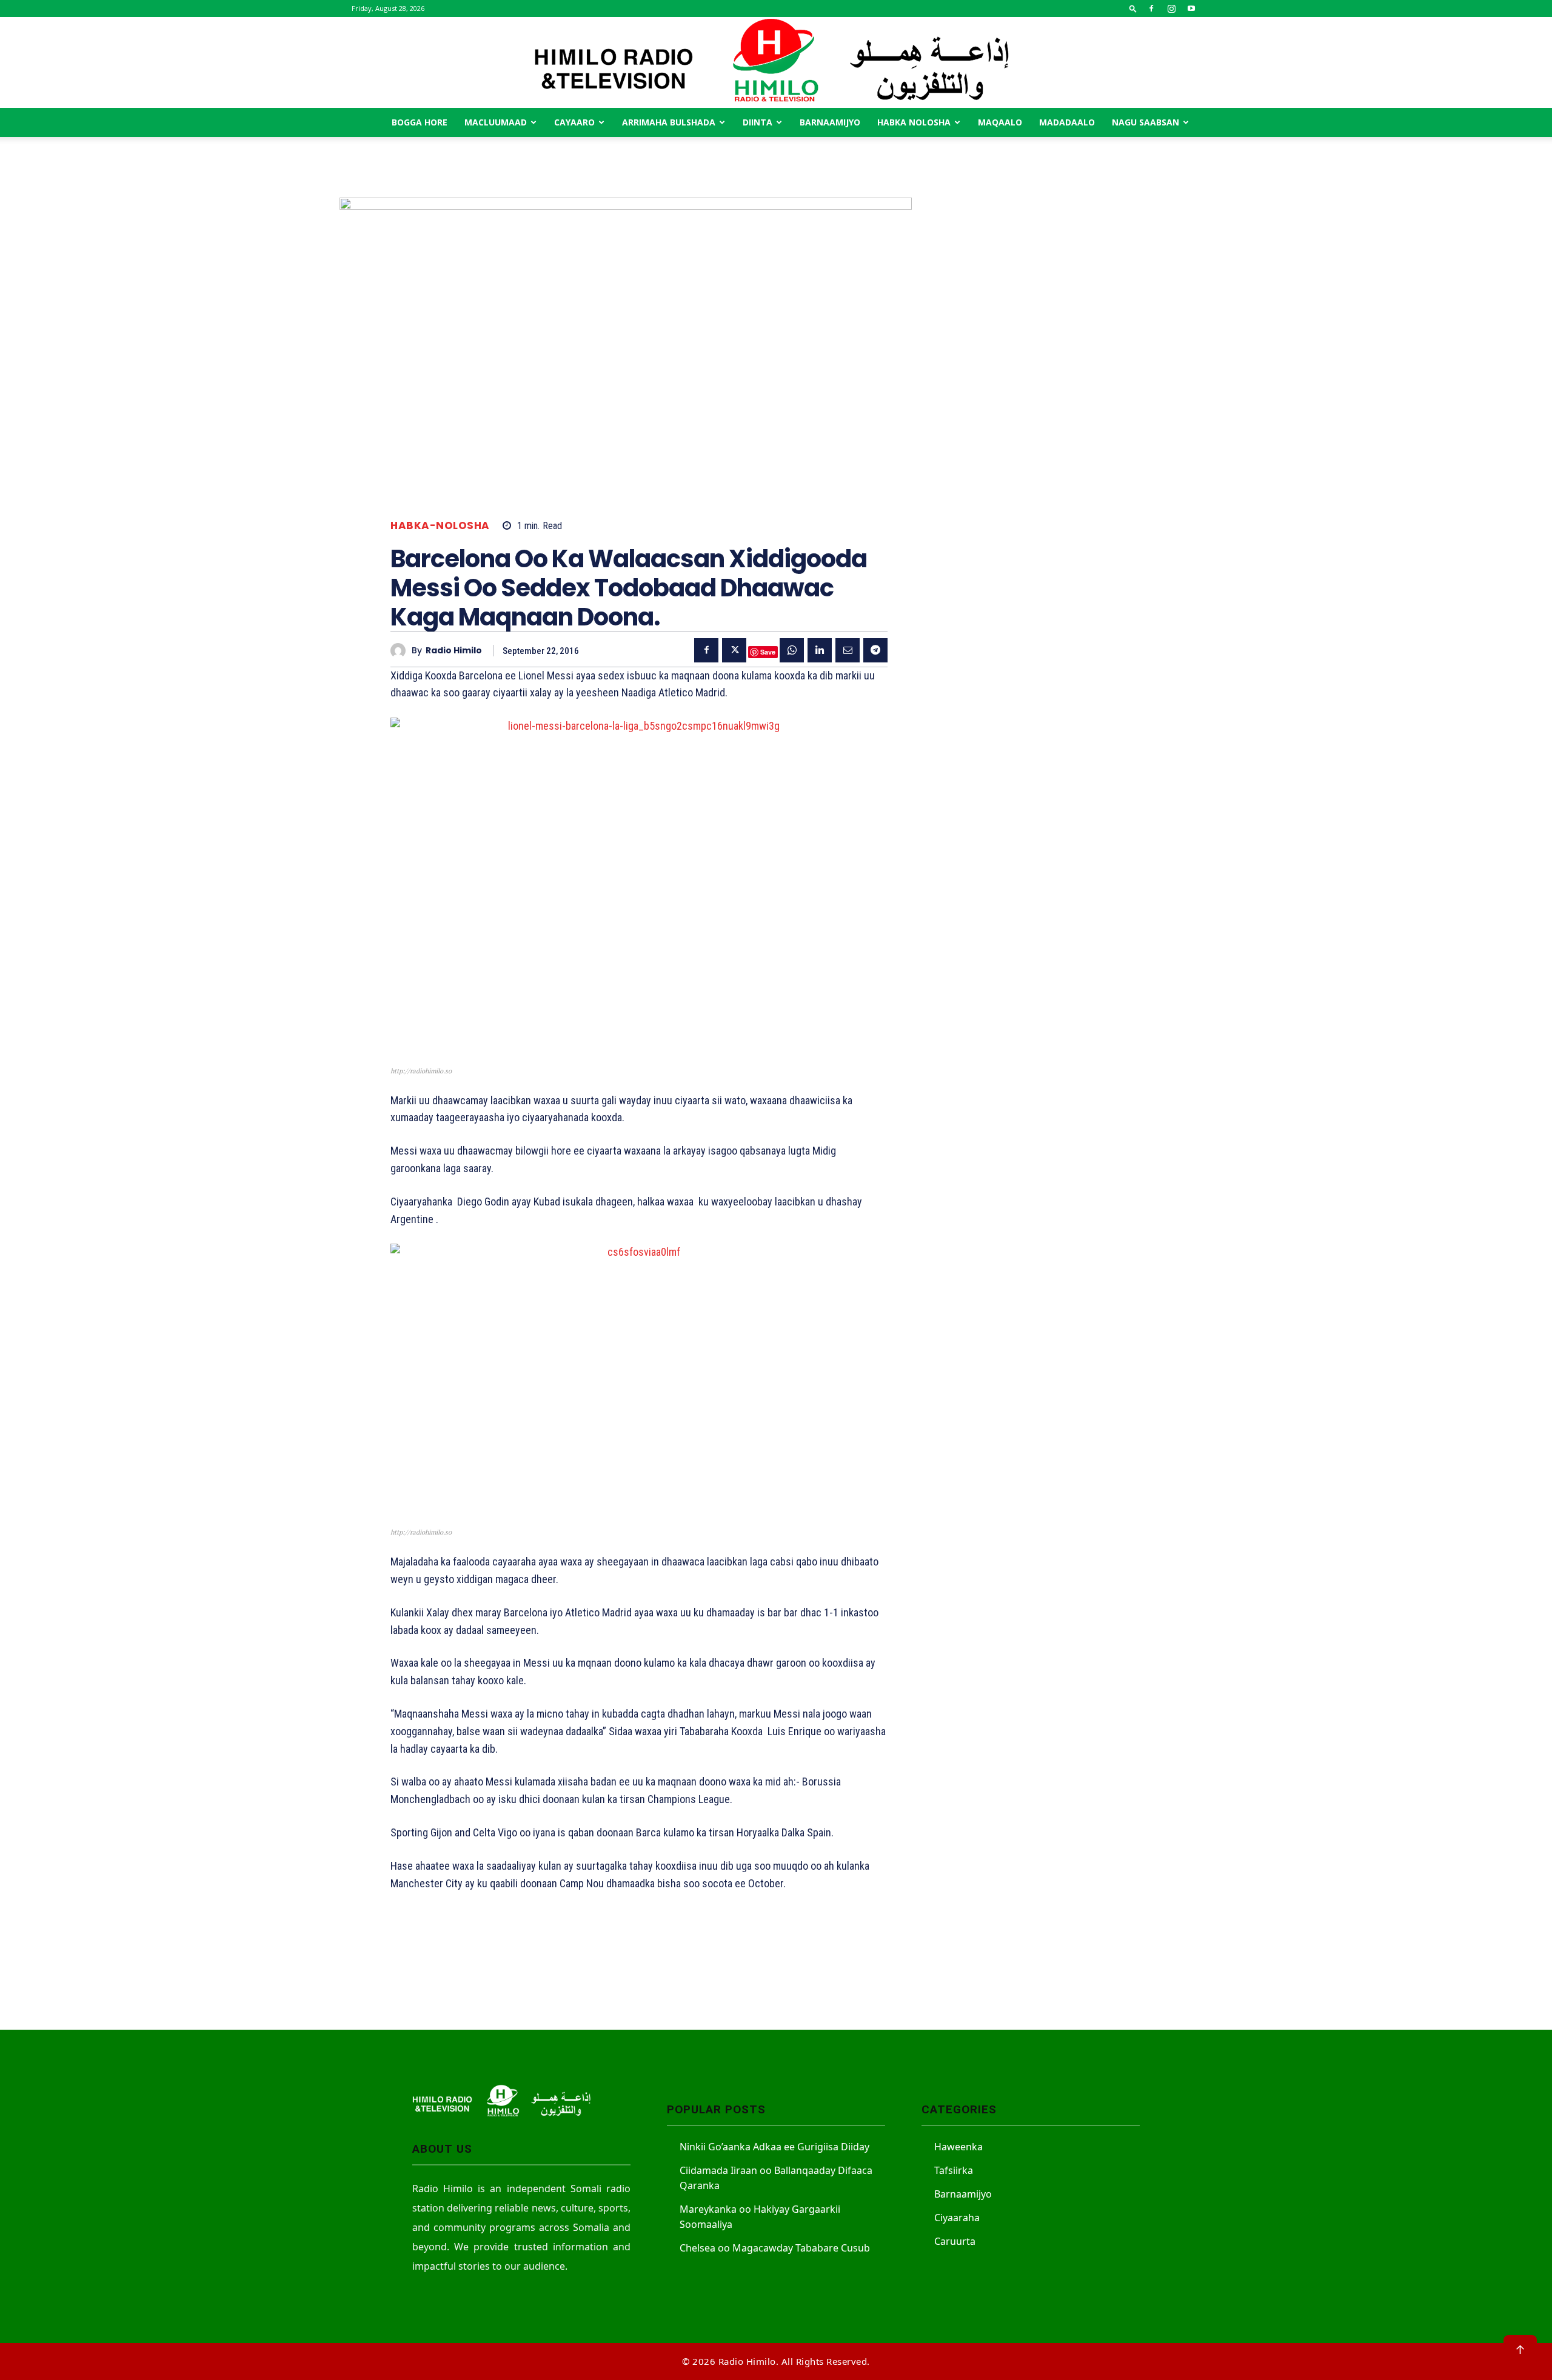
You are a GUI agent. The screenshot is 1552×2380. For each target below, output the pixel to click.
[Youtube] (1191, 8)
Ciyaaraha (957, 2218)
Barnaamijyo (830, 122)
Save (768, 652)
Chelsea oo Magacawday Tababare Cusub (775, 2248)
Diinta (758, 122)
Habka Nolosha (914, 122)
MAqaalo (1000, 122)
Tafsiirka (954, 2170)
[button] (1133, 8)
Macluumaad (496, 122)
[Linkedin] (820, 650)
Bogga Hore (420, 122)
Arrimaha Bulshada (669, 122)
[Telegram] (875, 650)
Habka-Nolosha (440, 526)
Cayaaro (574, 122)
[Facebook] (1151, 8)
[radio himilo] (401, 651)
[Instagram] (1171, 8)
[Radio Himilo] (776, 62)
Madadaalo (1067, 122)
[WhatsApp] (792, 650)
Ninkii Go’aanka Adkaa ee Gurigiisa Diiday (774, 2147)
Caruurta (955, 2241)
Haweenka (958, 2147)
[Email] (848, 650)
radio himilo (454, 651)
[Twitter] (734, 650)
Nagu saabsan (1146, 122)
